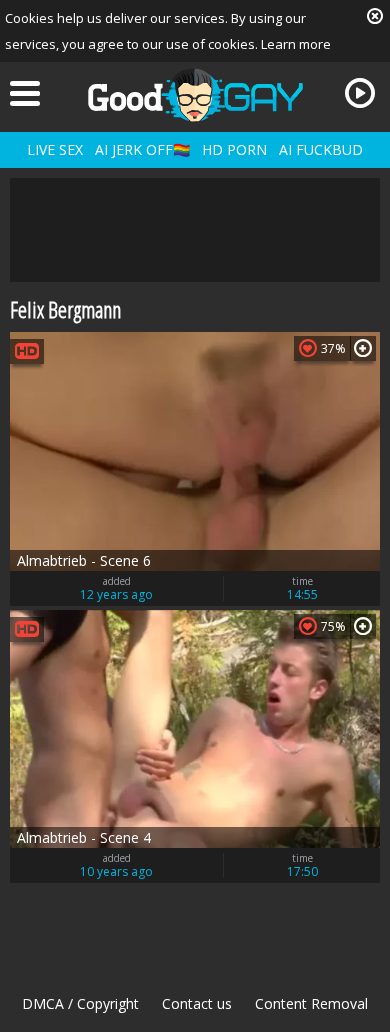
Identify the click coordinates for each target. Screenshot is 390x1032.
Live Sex (55, 149)
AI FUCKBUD (321, 149)
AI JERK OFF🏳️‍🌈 (142, 149)
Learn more (296, 44)
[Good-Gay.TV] (195, 95)
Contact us (197, 1003)
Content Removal (311, 1003)
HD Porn (234, 149)
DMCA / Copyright (80, 1003)
